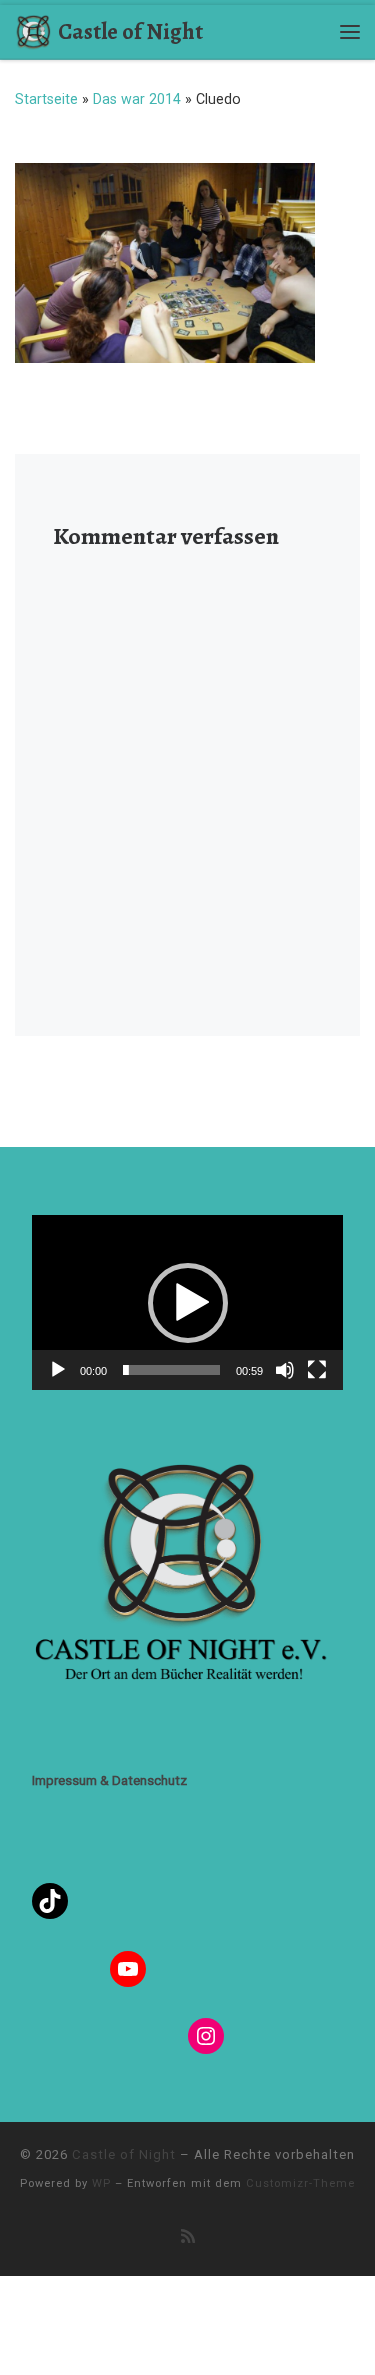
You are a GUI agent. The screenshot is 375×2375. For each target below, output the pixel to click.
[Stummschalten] (285, 1370)
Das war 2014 (137, 99)
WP (101, 2183)
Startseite (46, 99)
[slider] (171, 1370)
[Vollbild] (317, 1370)
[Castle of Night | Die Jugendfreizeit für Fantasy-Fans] (33, 29)
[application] (187, 1302)
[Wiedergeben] (58, 1370)
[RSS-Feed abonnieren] (188, 2236)
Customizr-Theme (300, 2183)
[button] (188, 1303)
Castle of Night (124, 2154)
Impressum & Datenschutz (109, 1780)
